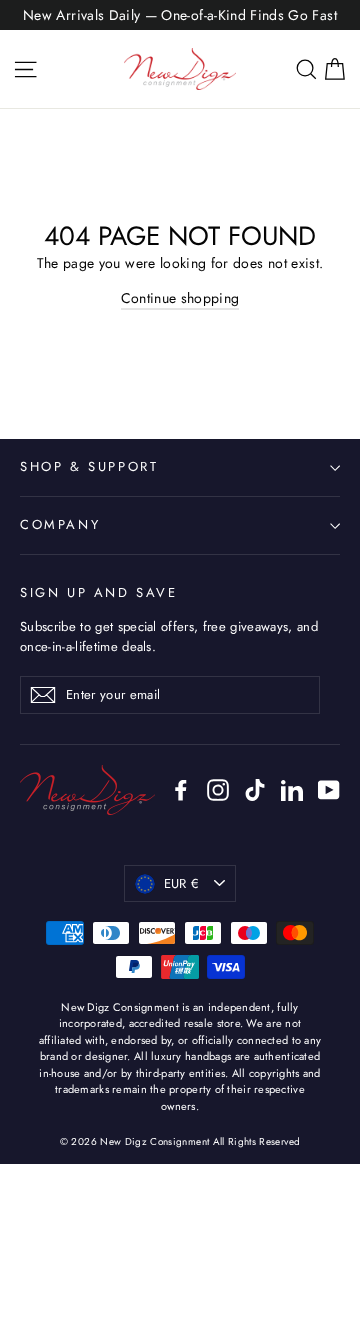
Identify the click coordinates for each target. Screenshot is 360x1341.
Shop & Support (89, 466)
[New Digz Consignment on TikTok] (255, 789)
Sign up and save (99, 592)
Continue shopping (180, 298)
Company (60, 524)
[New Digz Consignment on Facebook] (181, 789)
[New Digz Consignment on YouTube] (329, 789)
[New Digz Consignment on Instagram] (218, 789)
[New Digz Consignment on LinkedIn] (292, 789)
